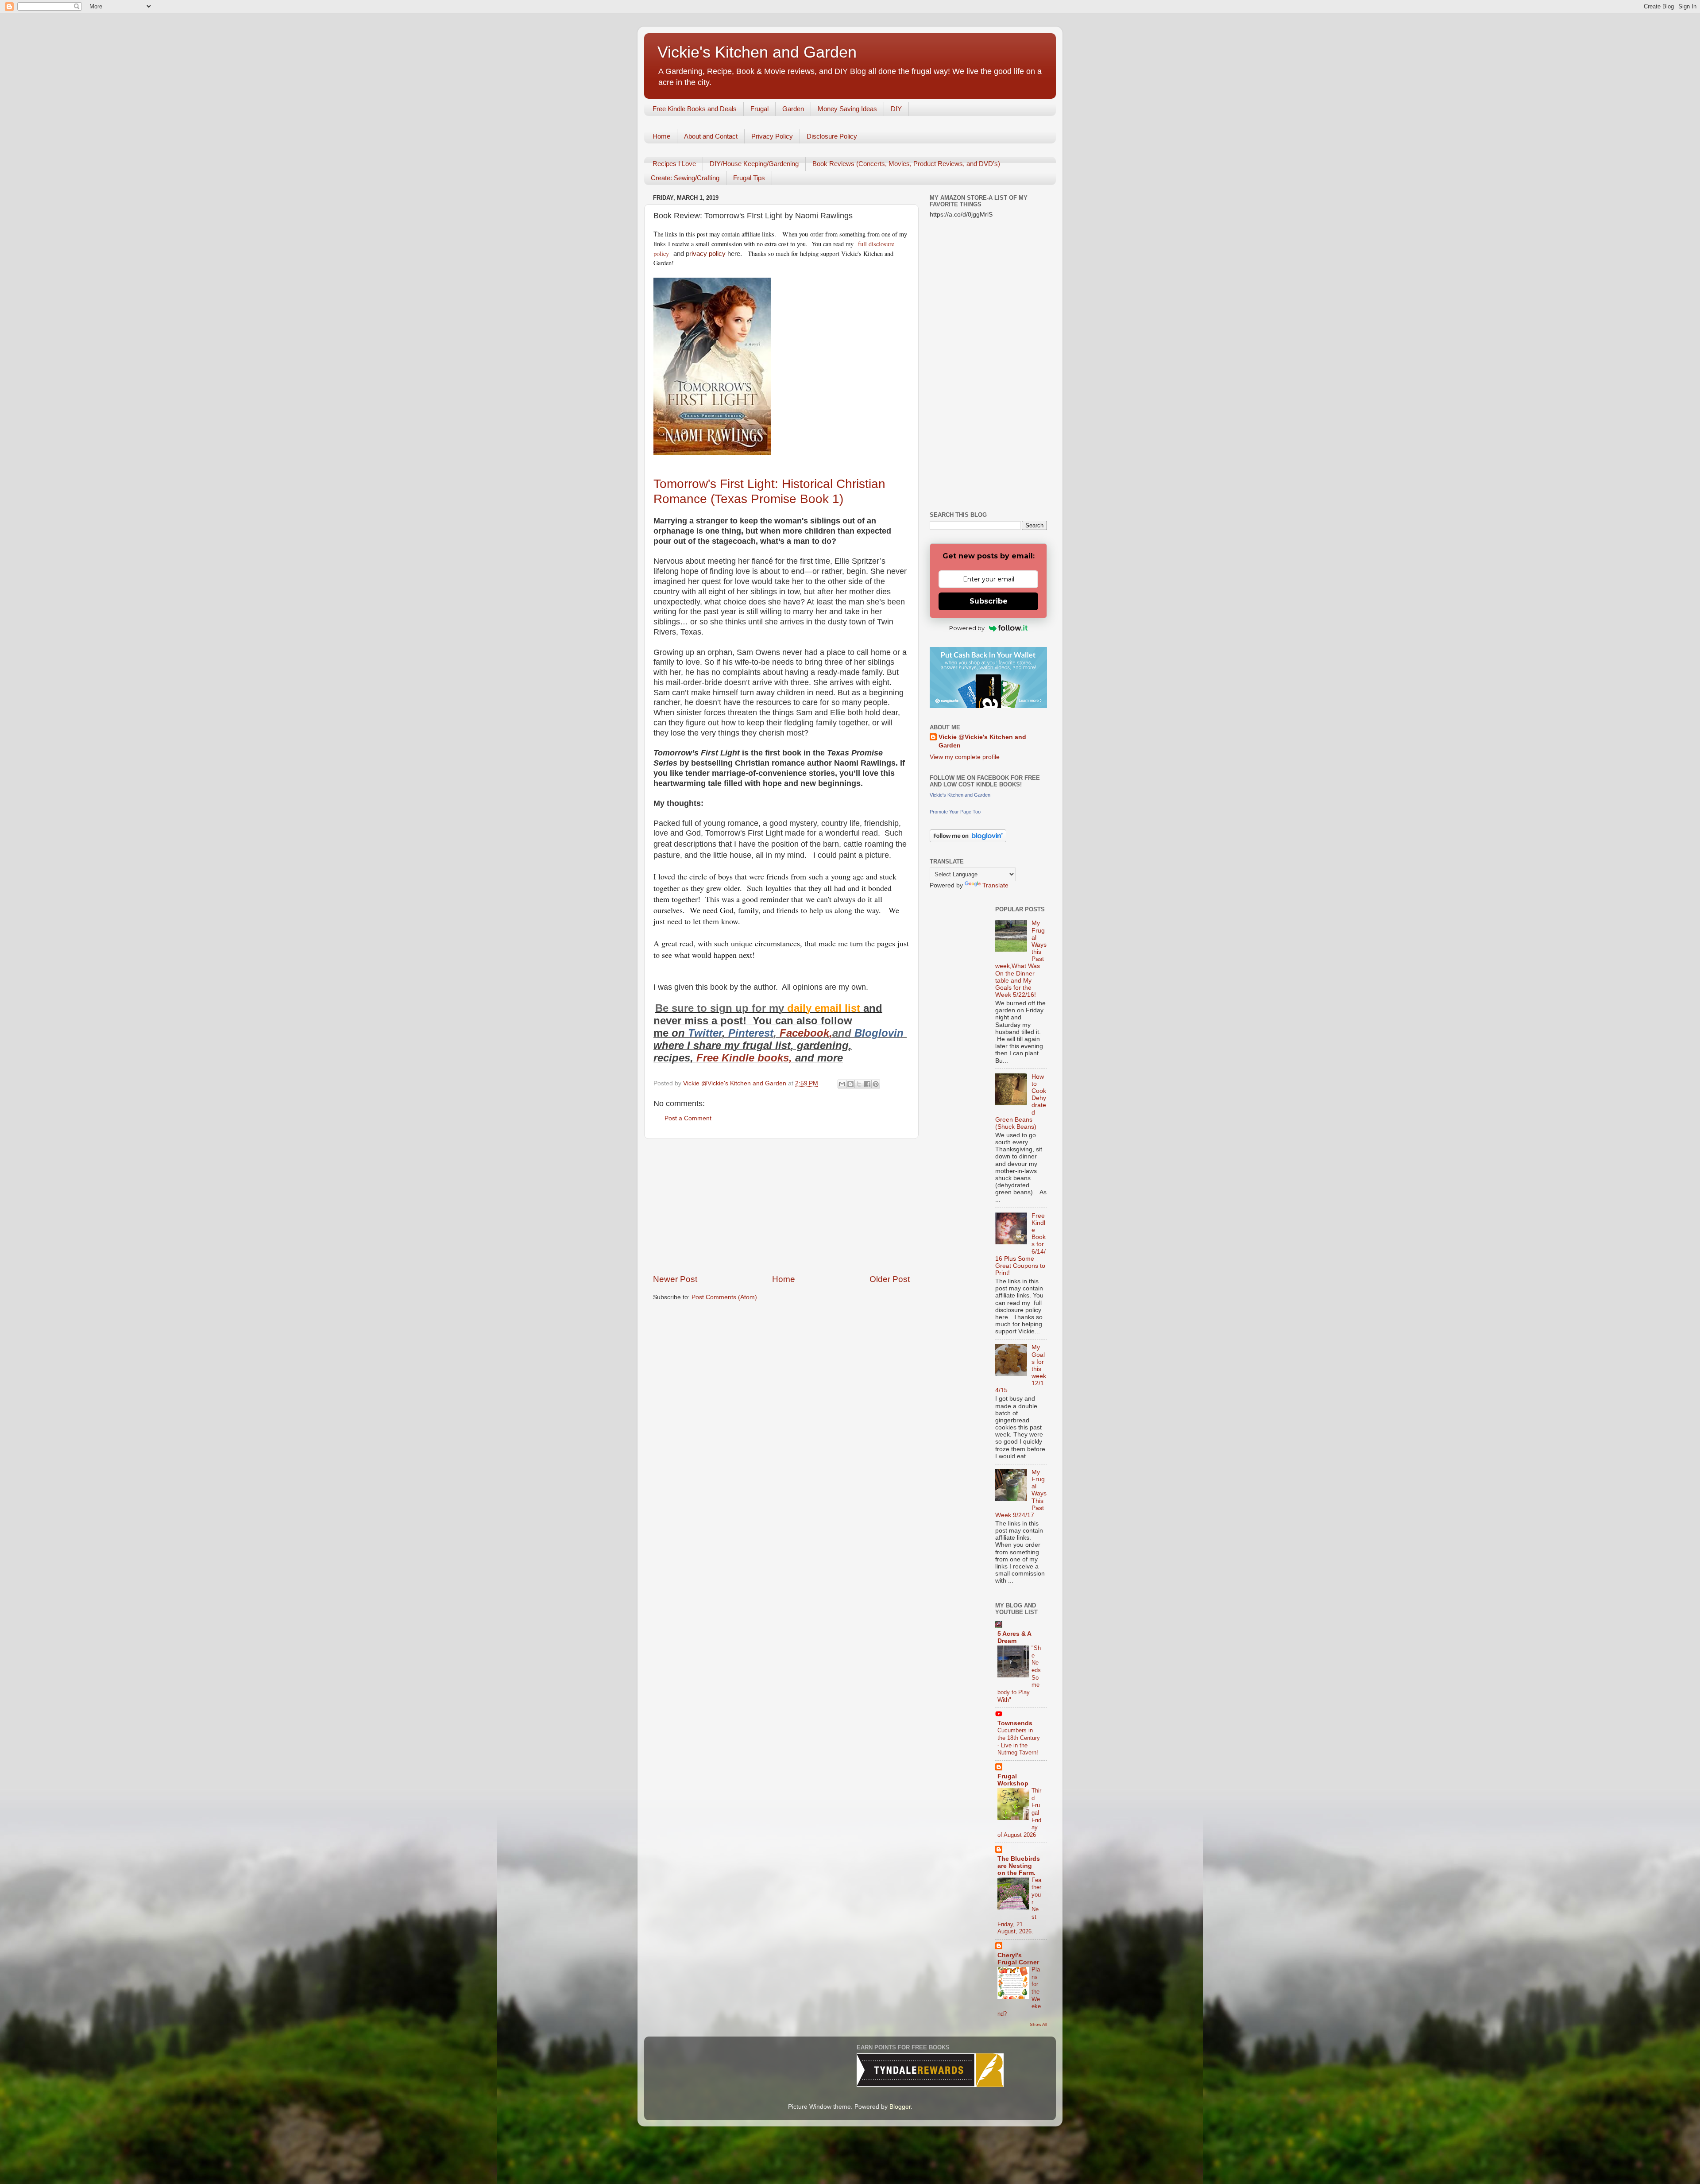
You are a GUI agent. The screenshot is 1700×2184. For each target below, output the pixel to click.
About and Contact (711, 136)
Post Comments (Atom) (724, 1297)
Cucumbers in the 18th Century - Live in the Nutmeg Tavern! (1019, 1741)
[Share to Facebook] (867, 1084)
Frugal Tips (749, 178)
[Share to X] (859, 1084)
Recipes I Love (674, 164)
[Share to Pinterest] (876, 1084)
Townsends (1015, 1723)
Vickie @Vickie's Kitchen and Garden (982, 741)
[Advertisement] (781, 1206)
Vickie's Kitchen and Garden (757, 52)
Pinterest (751, 1033)
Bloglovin (881, 1033)
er (717, 1033)
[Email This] (842, 1084)
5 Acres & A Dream (1014, 1637)
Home (661, 136)
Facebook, (806, 1033)
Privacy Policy (772, 136)
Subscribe (989, 601)
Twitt (700, 1033)
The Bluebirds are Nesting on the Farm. (1019, 1866)
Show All (1038, 2024)
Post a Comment (688, 1118)
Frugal (759, 109)
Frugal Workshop (1013, 1780)
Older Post (890, 1279)
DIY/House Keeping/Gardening (754, 164)
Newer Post (675, 1279)
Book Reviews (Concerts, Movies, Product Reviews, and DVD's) (906, 164)
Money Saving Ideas (847, 109)
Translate (995, 885)
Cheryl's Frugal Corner (1018, 1959)
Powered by (967, 628)
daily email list (825, 1008)
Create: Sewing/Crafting (685, 178)
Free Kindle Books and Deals (695, 109)
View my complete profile (965, 757)
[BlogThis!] (850, 1084)
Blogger (900, 2107)
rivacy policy (707, 254)
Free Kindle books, (744, 1058)
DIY (896, 109)
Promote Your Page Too (955, 812)
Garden (793, 109)
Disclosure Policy (832, 136)
